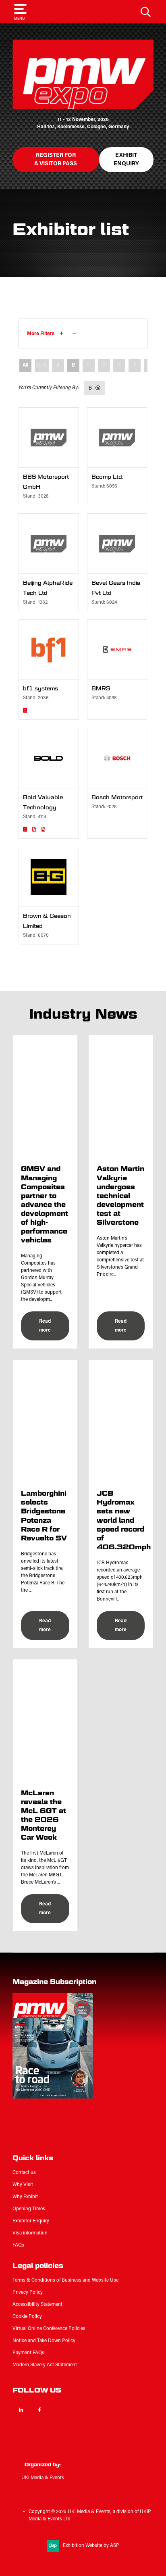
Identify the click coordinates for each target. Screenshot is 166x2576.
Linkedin (21, 2410)
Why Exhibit (25, 2197)
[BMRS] (117, 650)
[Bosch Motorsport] (117, 758)
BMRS (101, 689)
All (25, 365)
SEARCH (146, 12)
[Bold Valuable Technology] (49, 758)
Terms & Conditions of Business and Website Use (65, 2280)
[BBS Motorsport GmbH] (49, 438)
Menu (19, 19)
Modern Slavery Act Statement (45, 2365)
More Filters (41, 334)
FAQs (18, 2245)
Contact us (24, 2173)
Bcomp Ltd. (108, 477)
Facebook (40, 2410)
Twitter (58, 2410)
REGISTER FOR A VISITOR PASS (56, 160)
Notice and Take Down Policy (44, 2341)
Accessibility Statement (37, 2305)
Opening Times (29, 2209)
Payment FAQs (28, 2353)
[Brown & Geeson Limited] (49, 877)
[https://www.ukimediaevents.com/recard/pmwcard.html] (63, 2138)
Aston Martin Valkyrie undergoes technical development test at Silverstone (120, 1195)
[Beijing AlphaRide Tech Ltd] (49, 544)
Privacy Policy (28, 2293)
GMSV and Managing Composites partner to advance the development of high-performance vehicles (45, 1204)
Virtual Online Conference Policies (49, 2329)
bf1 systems (40, 689)
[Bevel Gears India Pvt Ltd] (117, 544)
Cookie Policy (27, 2317)
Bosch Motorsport (117, 797)
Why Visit (23, 2185)
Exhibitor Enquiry (31, 2221)
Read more (45, 1326)
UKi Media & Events (43, 2478)
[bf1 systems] (49, 650)
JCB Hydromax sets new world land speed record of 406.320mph (124, 1520)
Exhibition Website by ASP (91, 2546)
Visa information (30, 2233)
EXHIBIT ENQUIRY (126, 160)
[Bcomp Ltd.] (117, 438)
